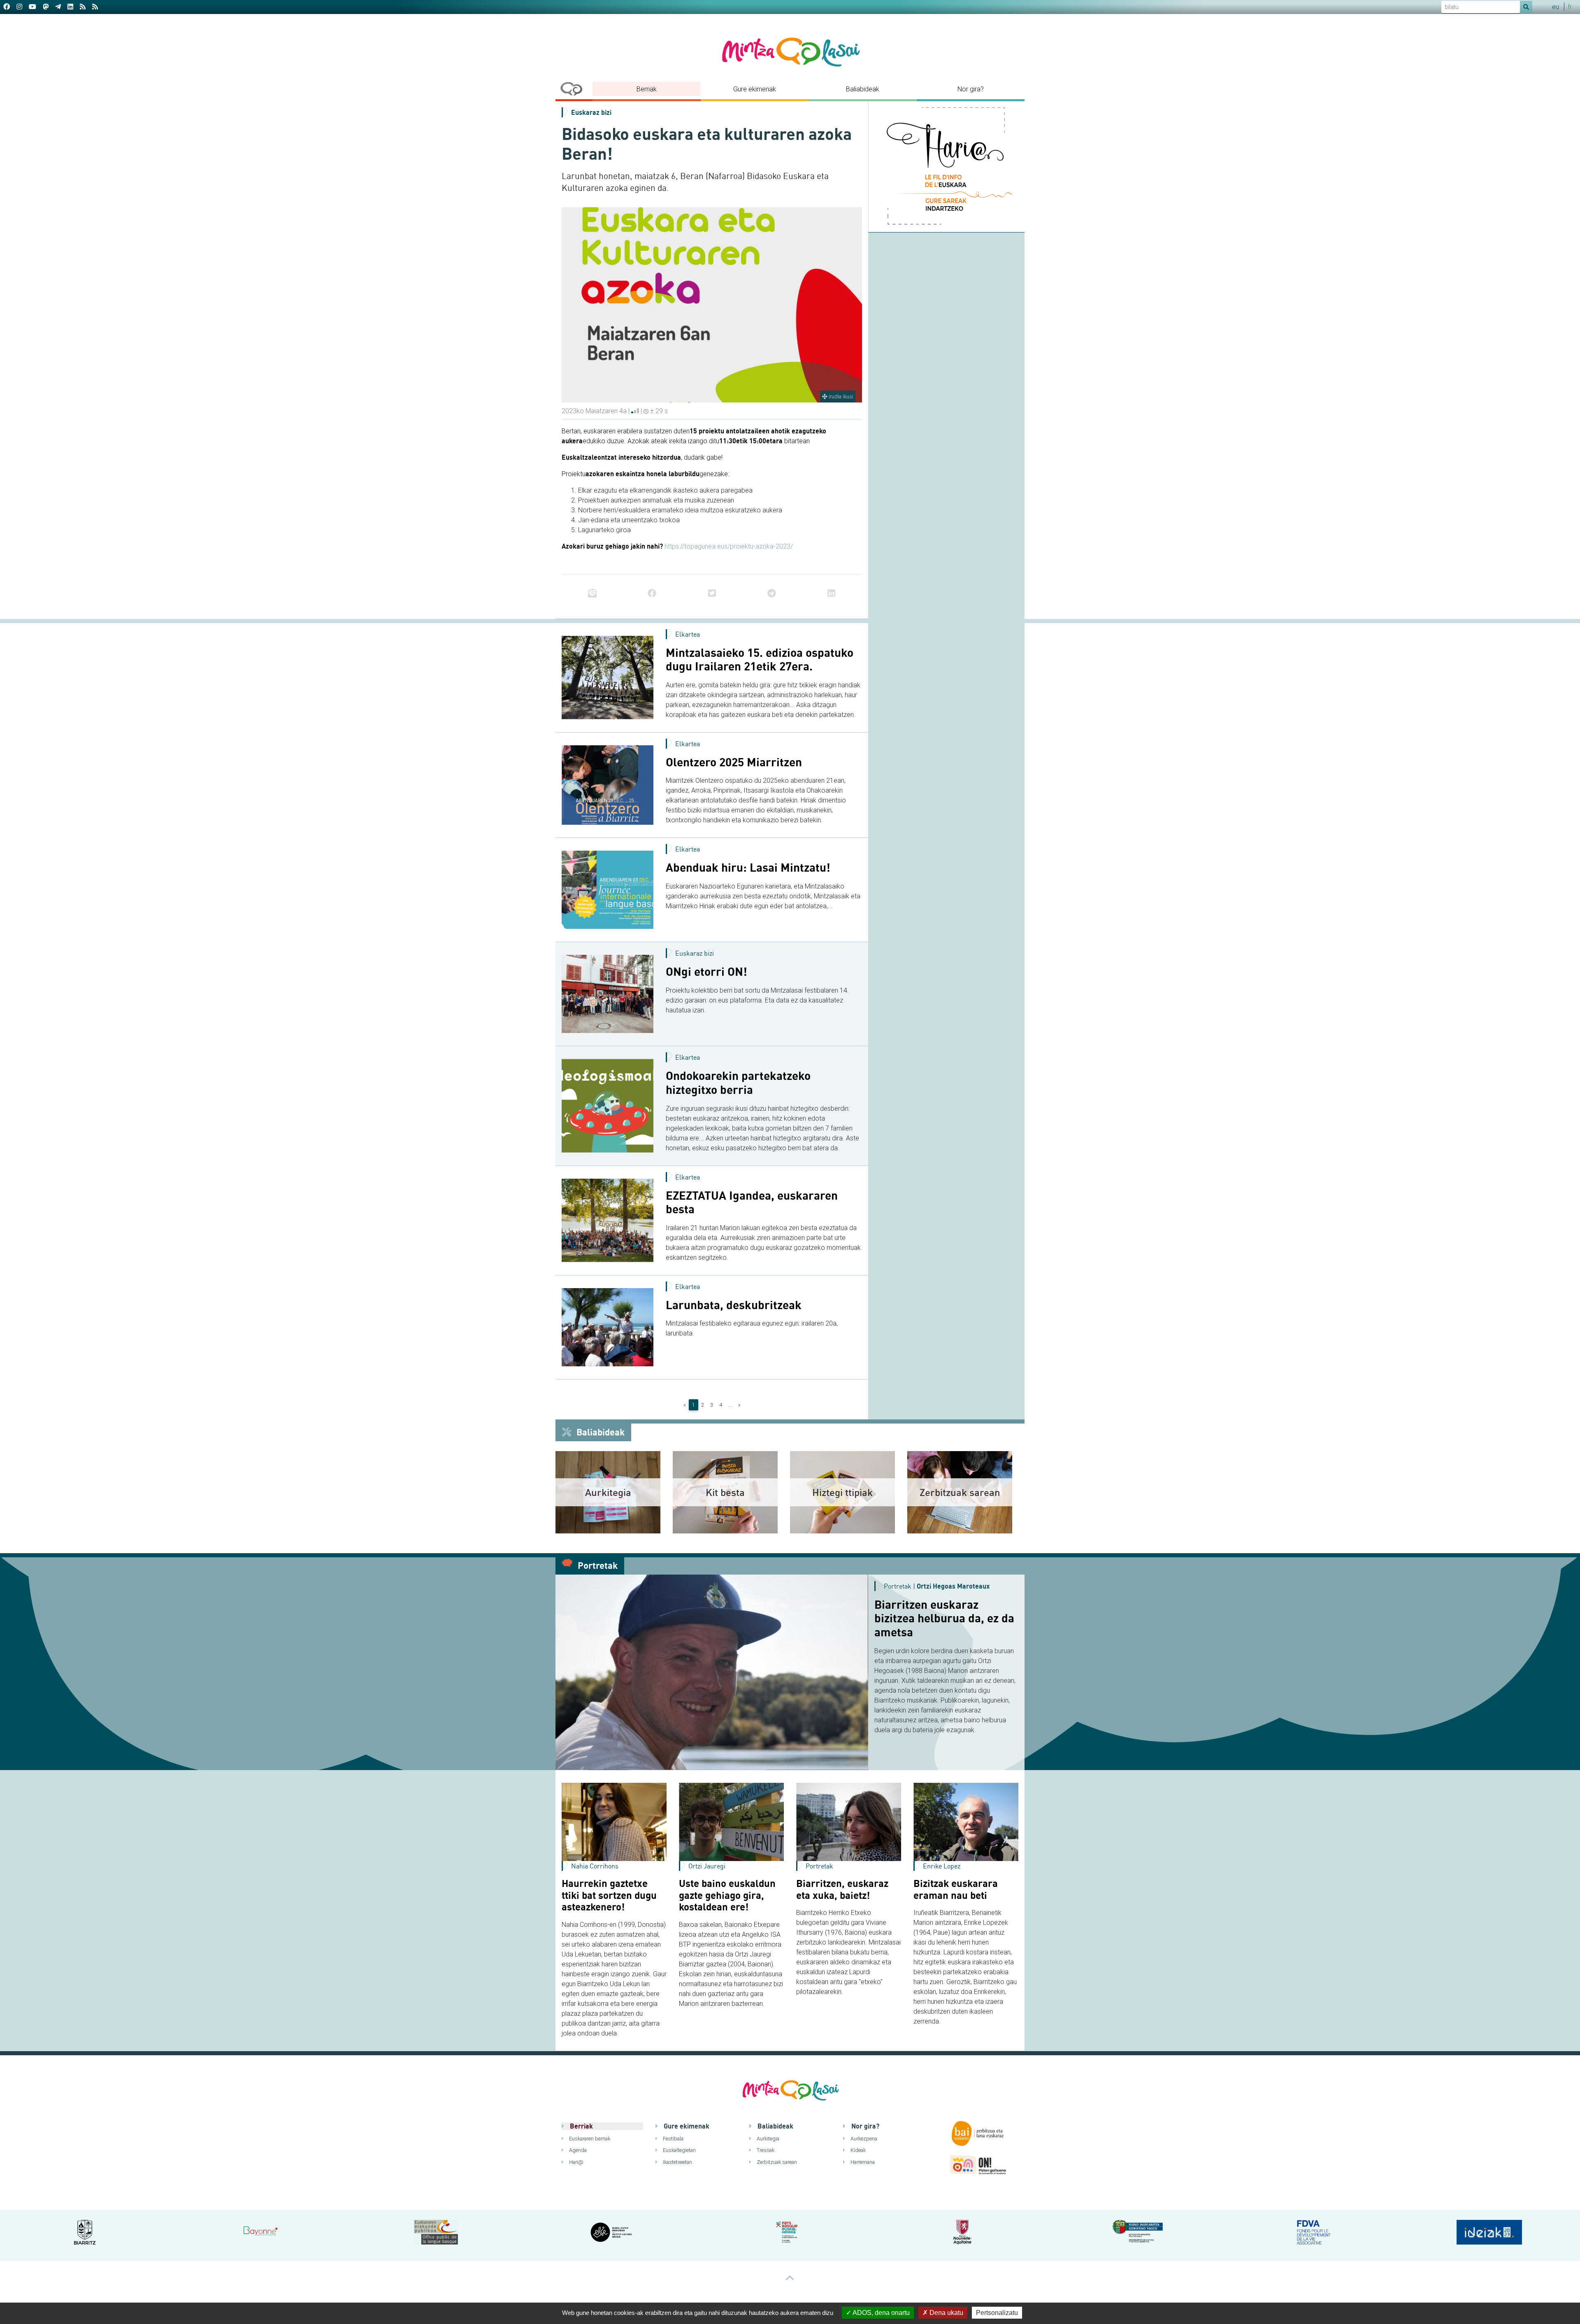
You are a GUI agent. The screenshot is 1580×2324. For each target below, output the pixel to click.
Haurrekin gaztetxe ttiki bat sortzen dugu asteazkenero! (609, 1895)
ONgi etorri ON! (706, 972)
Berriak (647, 89)
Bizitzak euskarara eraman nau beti (956, 1889)
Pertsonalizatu (997, 2313)
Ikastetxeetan (677, 2162)
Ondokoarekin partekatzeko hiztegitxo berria (738, 1083)
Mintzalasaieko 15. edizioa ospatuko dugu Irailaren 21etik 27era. (760, 660)
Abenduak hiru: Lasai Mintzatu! (748, 868)
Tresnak (765, 2150)
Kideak (857, 2150)
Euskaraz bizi (591, 112)
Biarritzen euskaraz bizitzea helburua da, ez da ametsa (944, 1618)
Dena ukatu (946, 2313)
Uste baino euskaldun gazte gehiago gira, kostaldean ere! (727, 1895)
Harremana (862, 2162)
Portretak (597, 1565)
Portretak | (937, 1586)
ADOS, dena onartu (881, 2313)
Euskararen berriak (589, 2139)
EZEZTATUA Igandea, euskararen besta (752, 1202)
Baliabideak (863, 89)
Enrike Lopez (942, 1866)
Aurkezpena (863, 2139)
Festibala (673, 2139)
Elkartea (688, 634)
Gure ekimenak (755, 89)
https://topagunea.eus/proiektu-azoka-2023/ (729, 546)
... (730, 1405)
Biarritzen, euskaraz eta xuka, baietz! (842, 1889)
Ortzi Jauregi (707, 1866)
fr (1570, 7)
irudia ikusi (840, 397)
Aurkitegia (767, 2139)
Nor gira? (971, 89)
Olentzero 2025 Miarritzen (734, 762)
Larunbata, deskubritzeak (734, 1305)
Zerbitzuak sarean (776, 2162)
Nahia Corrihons (595, 1866)
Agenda (577, 2150)
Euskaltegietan (679, 2150)
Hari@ (576, 2162)
